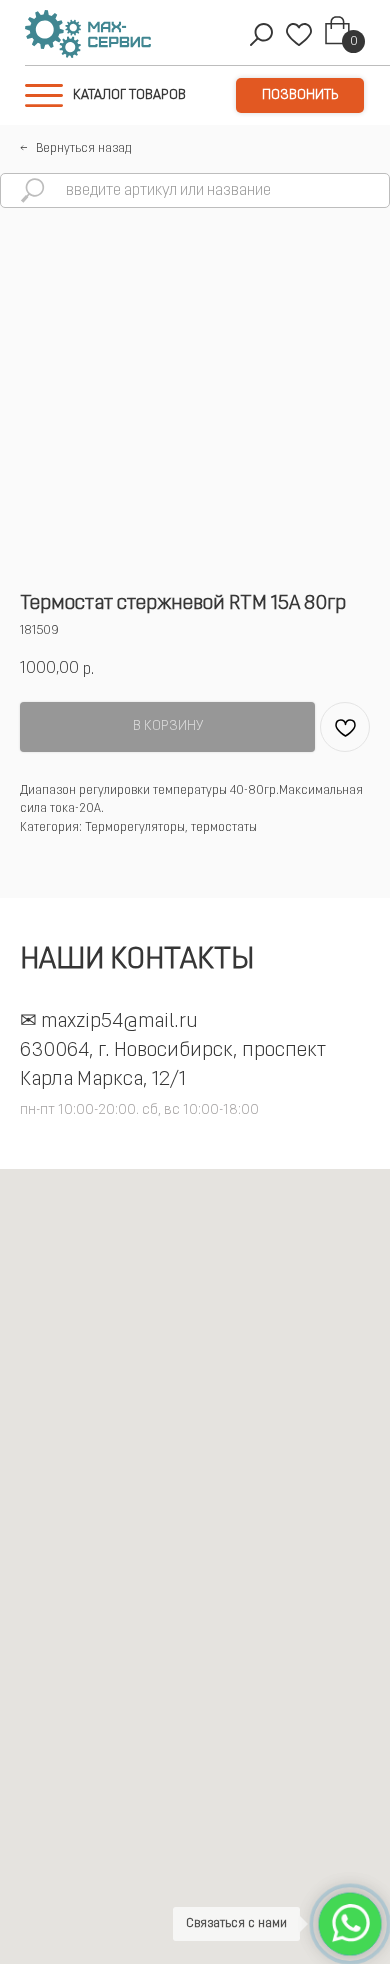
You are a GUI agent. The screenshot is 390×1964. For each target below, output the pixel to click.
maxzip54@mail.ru (119, 1022)
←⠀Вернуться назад (75, 149)
